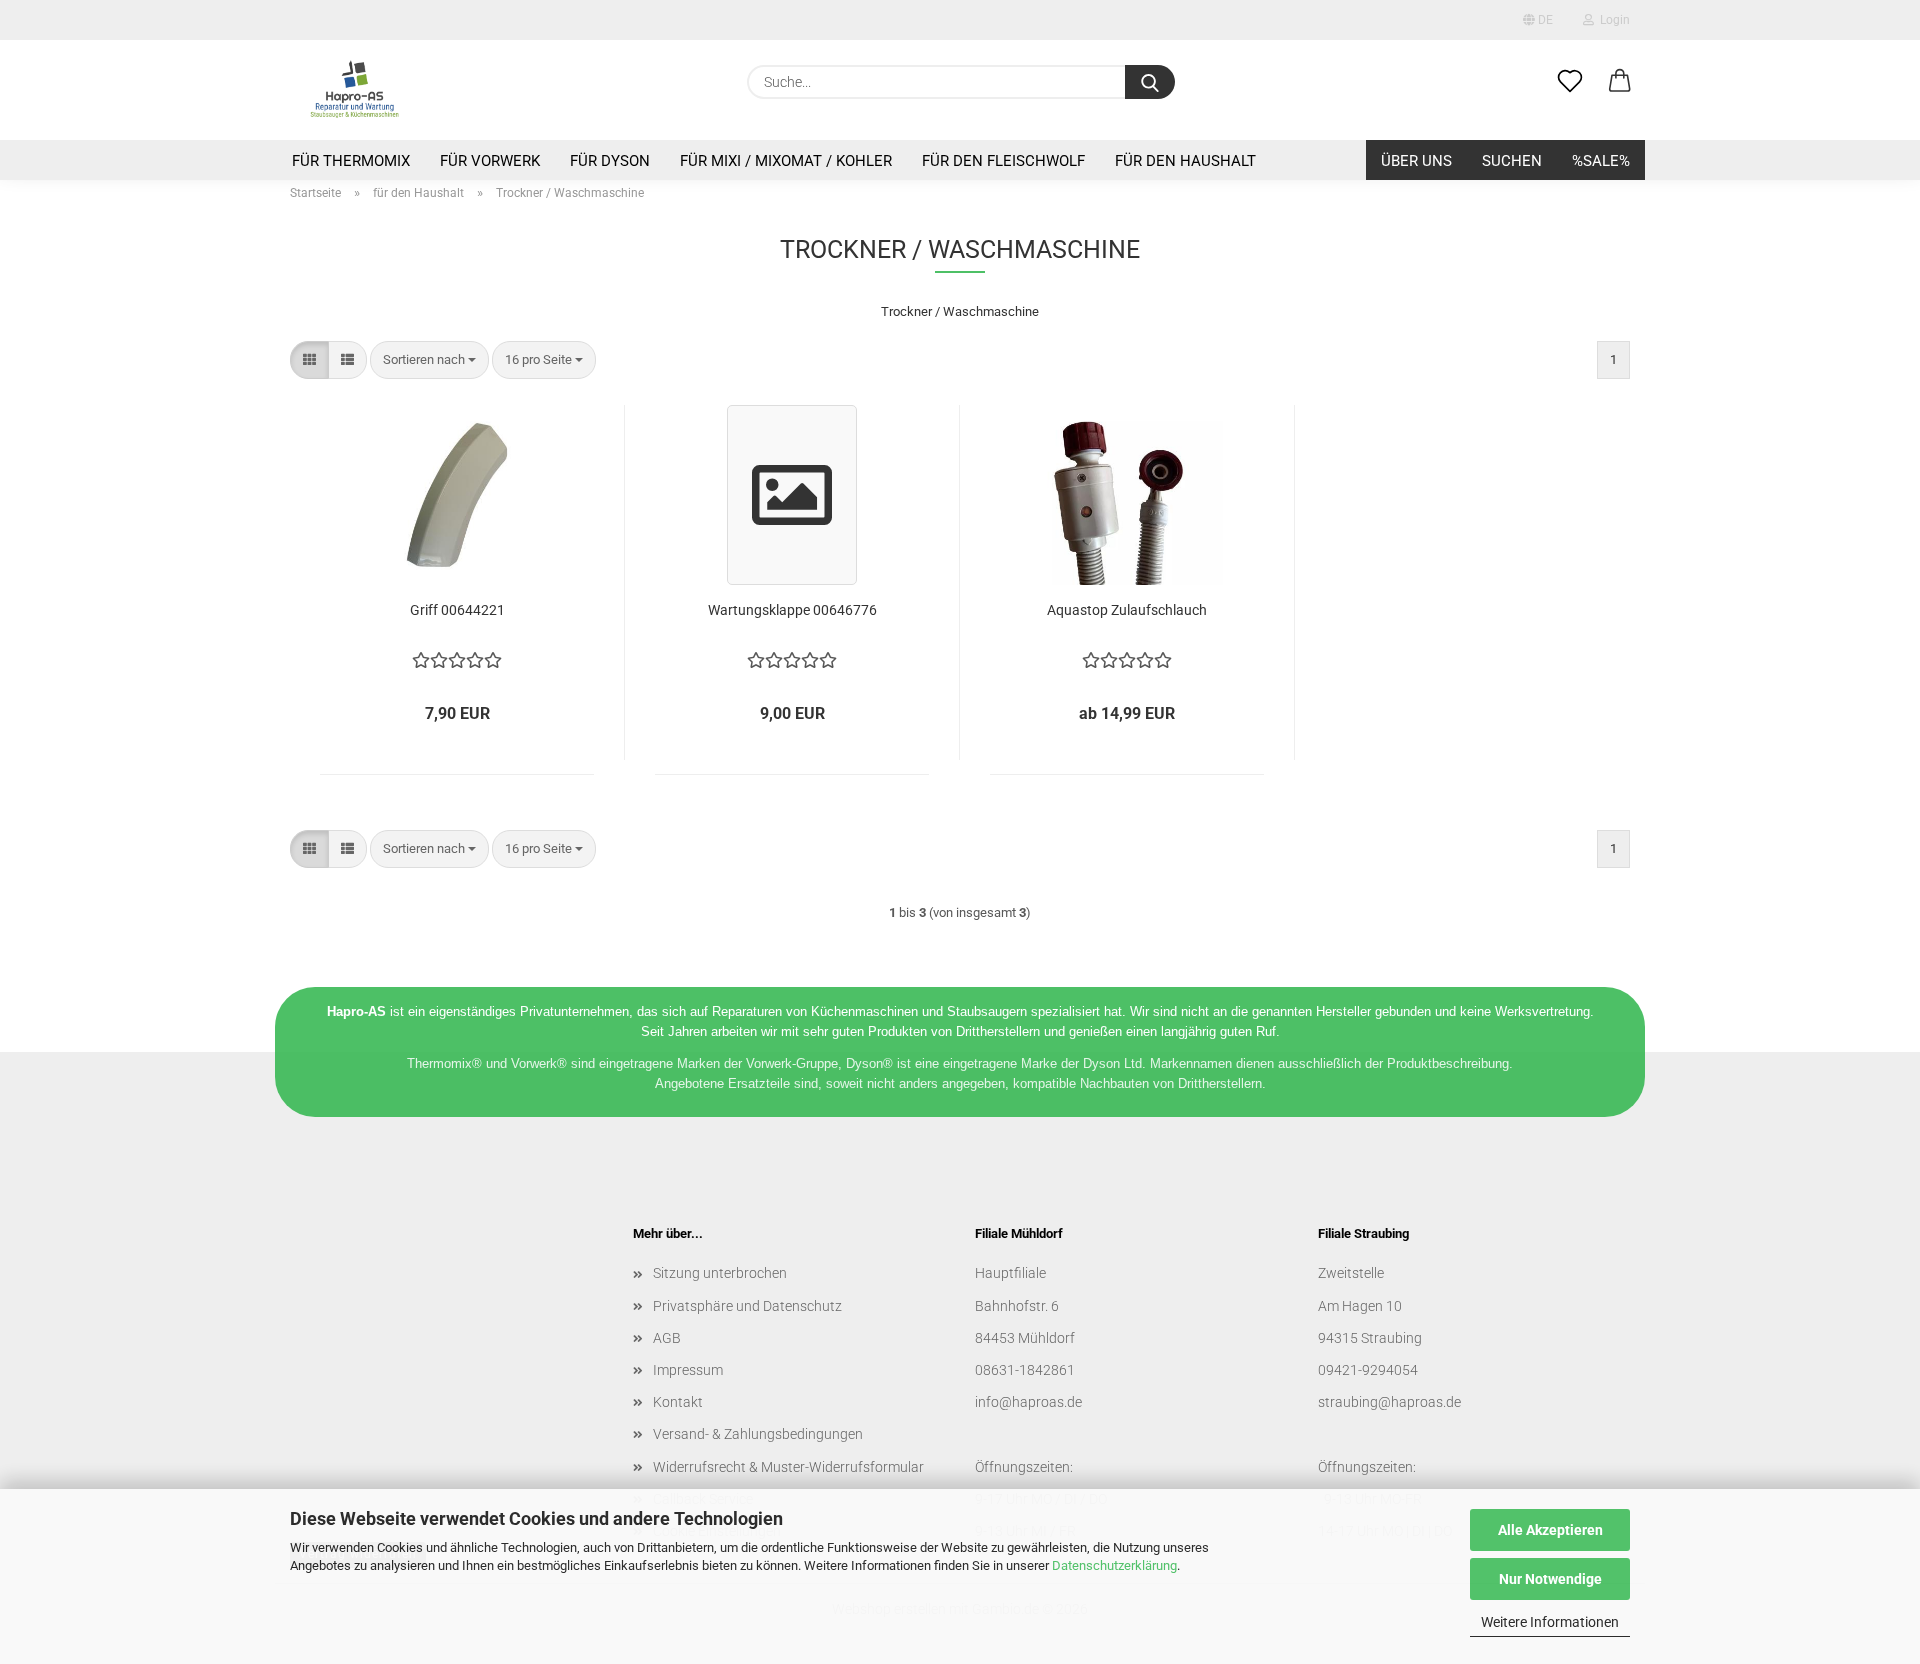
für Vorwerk (490, 161)
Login (1612, 20)
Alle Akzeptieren (1550, 1530)
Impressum (688, 1370)
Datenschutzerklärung (1114, 1565)
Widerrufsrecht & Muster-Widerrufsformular (788, 1467)
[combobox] (429, 360)
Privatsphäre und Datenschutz (747, 1306)
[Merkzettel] (1570, 82)
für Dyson (610, 161)
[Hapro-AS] (354, 90)
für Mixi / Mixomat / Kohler (786, 161)
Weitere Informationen (1550, 1622)
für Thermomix (351, 161)
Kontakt (678, 1402)
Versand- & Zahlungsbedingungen (758, 1434)
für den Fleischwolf (1003, 161)
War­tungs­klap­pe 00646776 (792, 610)
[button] (1620, 82)
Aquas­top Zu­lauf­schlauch (1127, 610)
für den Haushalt (1185, 161)
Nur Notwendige (1550, 1579)
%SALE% (1601, 161)
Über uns (1416, 161)
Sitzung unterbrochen (720, 1273)
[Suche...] (1150, 82)
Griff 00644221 (457, 610)
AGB (667, 1338)
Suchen (1512, 161)
